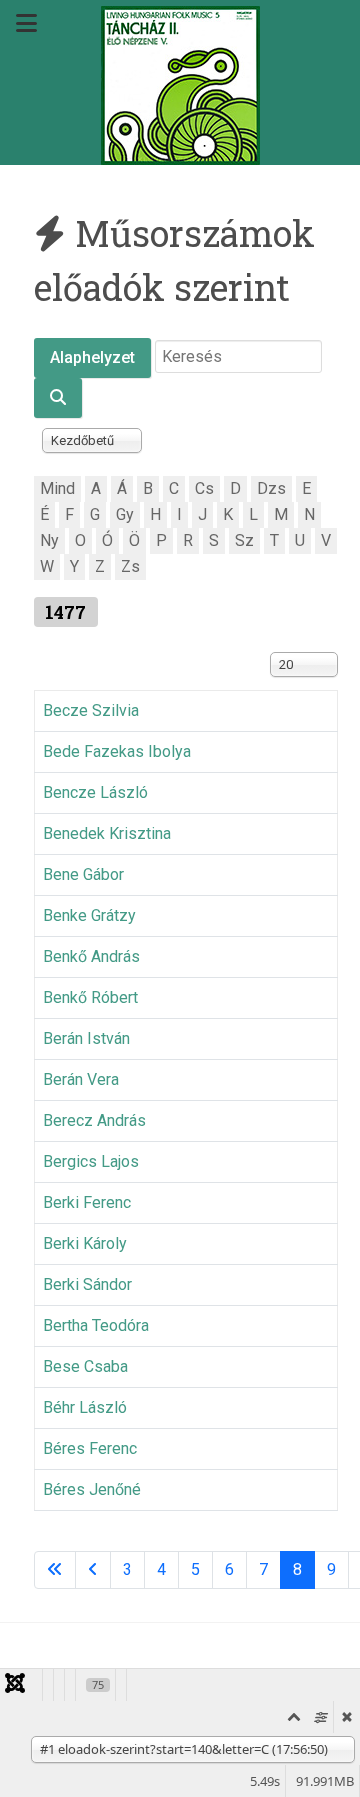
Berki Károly (85, 1243)
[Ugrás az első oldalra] (55, 1570)
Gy (125, 514)
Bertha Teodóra (96, 1325)
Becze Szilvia (91, 710)
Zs (130, 566)
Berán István (86, 1038)
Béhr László (85, 1407)
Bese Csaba (85, 1366)
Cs (204, 488)
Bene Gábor (83, 874)
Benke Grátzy (89, 915)
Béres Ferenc (90, 1448)
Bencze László (95, 792)
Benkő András (91, 956)
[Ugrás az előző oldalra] (93, 1570)
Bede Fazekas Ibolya (117, 751)
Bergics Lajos (91, 1161)
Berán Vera (81, 1079)
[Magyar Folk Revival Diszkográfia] (180, 85)
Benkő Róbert (90, 997)
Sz (244, 540)
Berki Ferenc (87, 1202)
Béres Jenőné (92, 1489)
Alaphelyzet (92, 357)
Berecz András (94, 1120)
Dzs (271, 488)
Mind (57, 488)
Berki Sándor (87, 1284)
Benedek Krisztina (107, 833)
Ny (49, 540)
